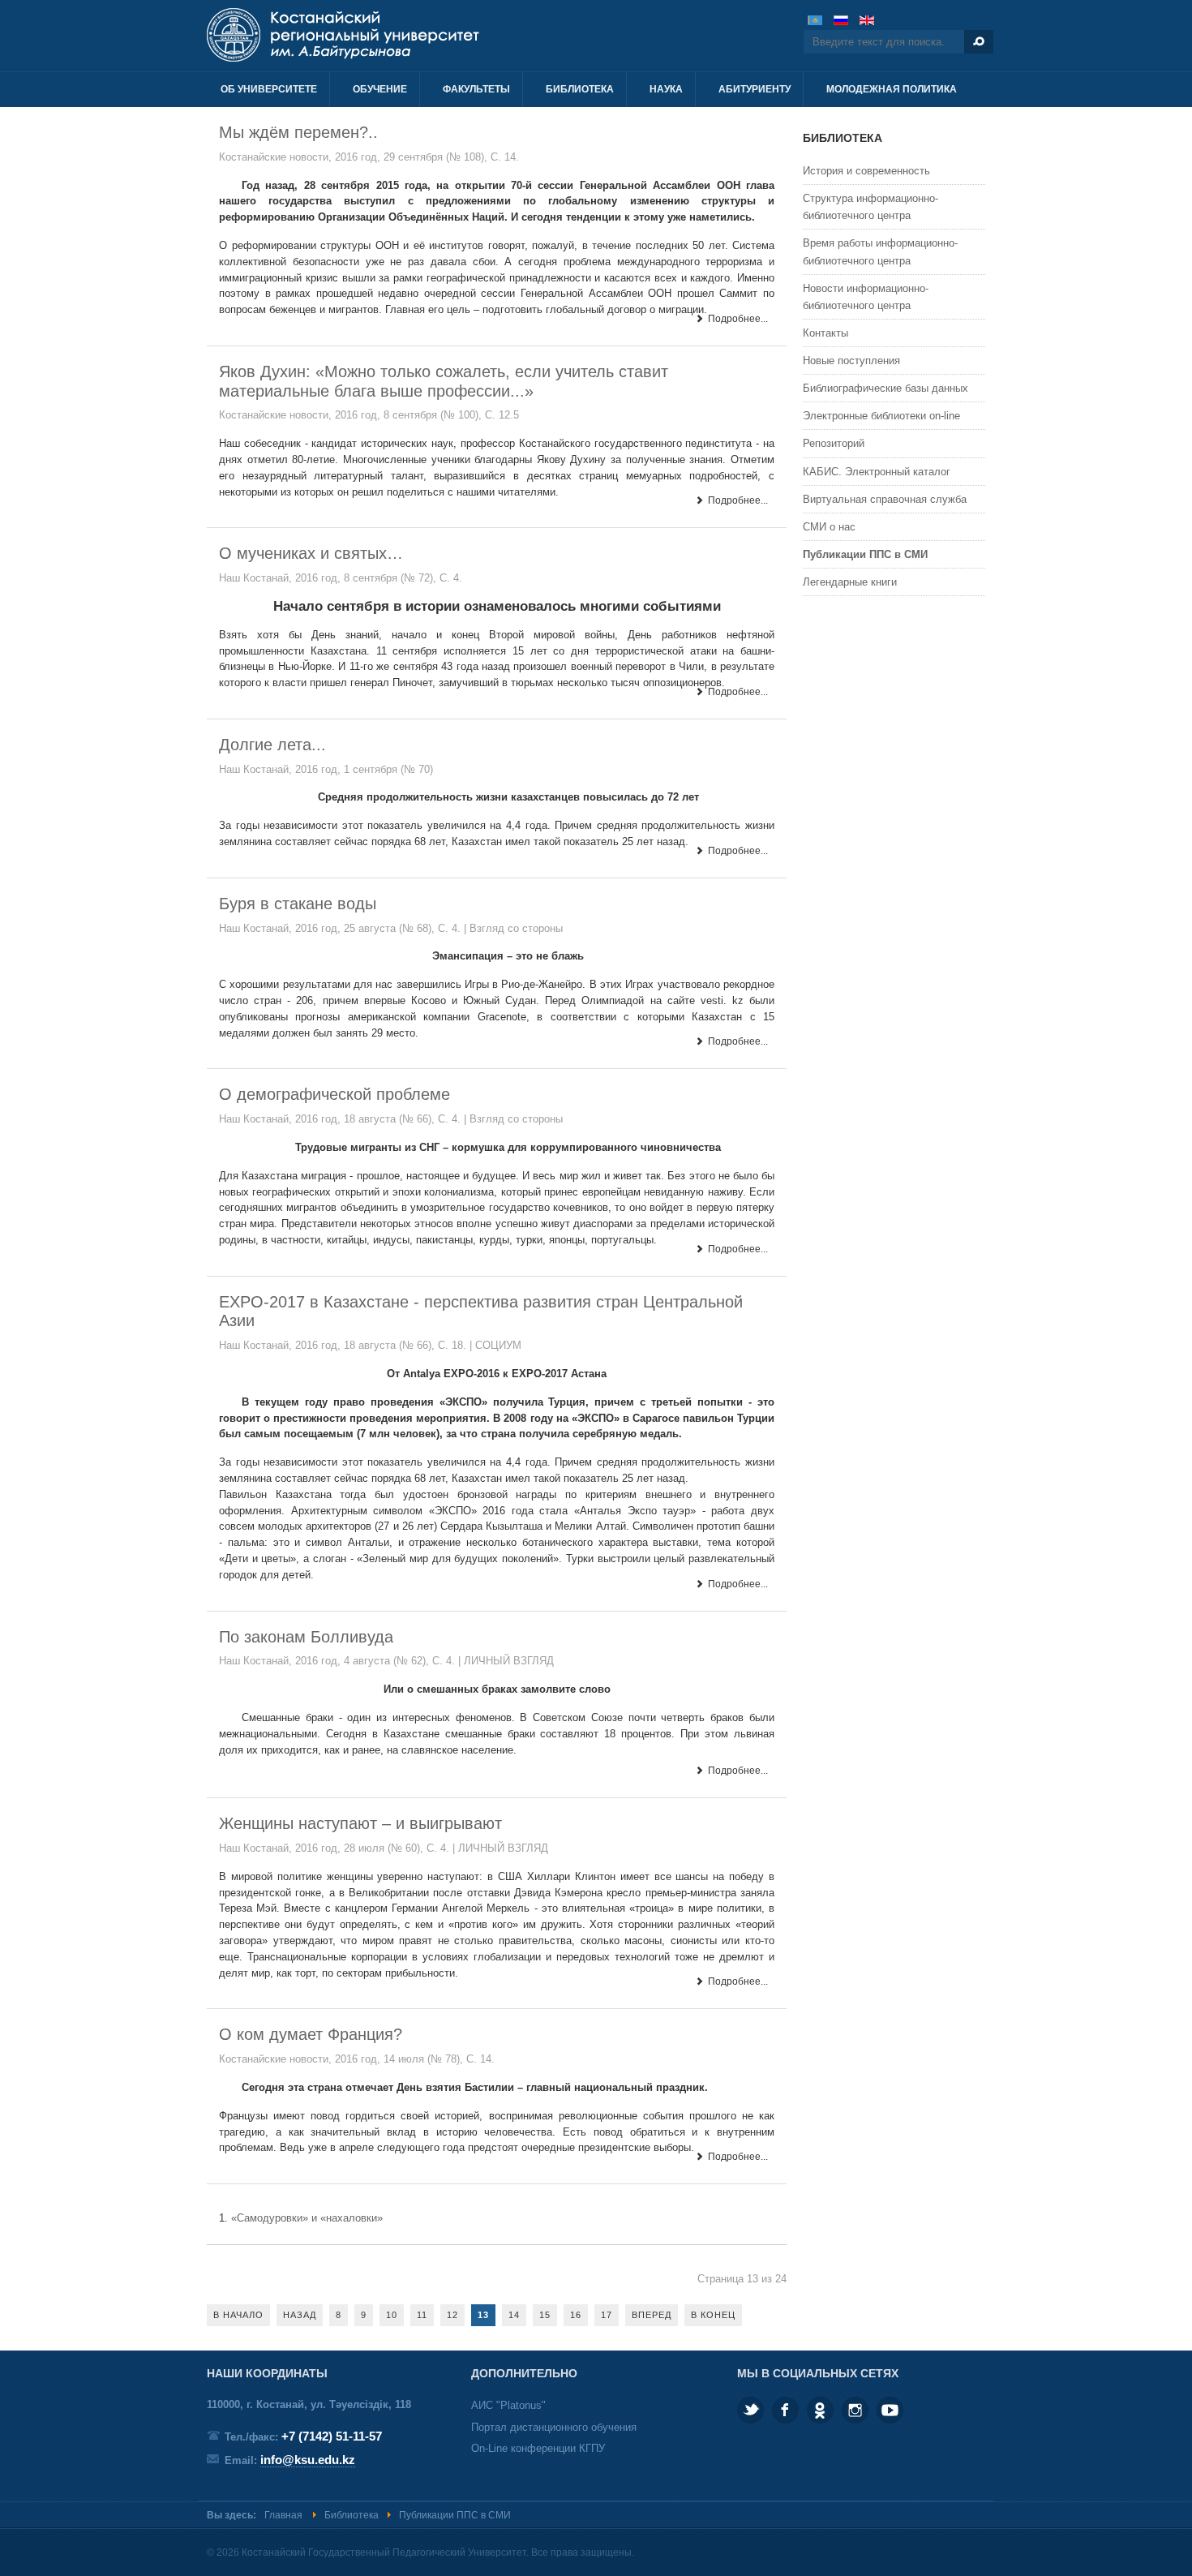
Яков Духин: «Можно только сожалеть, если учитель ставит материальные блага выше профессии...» (444, 381)
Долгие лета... (272, 745)
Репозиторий (834, 443)
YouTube (890, 2410)
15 (545, 2315)
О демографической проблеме (334, 1094)
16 (576, 2315)
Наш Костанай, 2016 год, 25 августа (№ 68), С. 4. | (344, 928)
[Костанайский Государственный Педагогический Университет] (383, 35)
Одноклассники (820, 2410)
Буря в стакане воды (298, 904)
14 (514, 2315)
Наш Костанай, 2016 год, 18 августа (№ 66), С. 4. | (344, 1119)
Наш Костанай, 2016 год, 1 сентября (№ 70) (326, 769)
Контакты (825, 333)
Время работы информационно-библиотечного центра (880, 251)
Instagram (855, 2410)
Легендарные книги (850, 582)
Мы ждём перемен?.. (298, 132)
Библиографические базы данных (885, 388)
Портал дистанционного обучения (554, 2427)
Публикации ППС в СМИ (865, 554)
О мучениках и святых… (311, 553)
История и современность (866, 171)
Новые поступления (851, 361)
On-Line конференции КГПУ (538, 2448)
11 (422, 2315)
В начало (238, 2315)
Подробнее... (737, 319)
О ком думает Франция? (311, 2034)
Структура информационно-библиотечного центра (870, 207)
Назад (300, 2315)
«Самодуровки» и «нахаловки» (307, 2218)
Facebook (785, 2410)
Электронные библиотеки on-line (881, 416)
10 (392, 2315)
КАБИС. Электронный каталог (877, 472)
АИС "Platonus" (508, 2405)
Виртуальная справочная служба (885, 499)
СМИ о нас (829, 527)
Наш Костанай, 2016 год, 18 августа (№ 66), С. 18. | (347, 1345)
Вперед (652, 2315)
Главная (283, 2515)
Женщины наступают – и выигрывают (360, 1823)
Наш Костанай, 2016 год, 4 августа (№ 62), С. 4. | (341, 1661)
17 (607, 2315)
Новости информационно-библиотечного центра (866, 297)
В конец (713, 2315)
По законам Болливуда (306, 1637)
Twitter (750, 2410)
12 (452, 2315)
